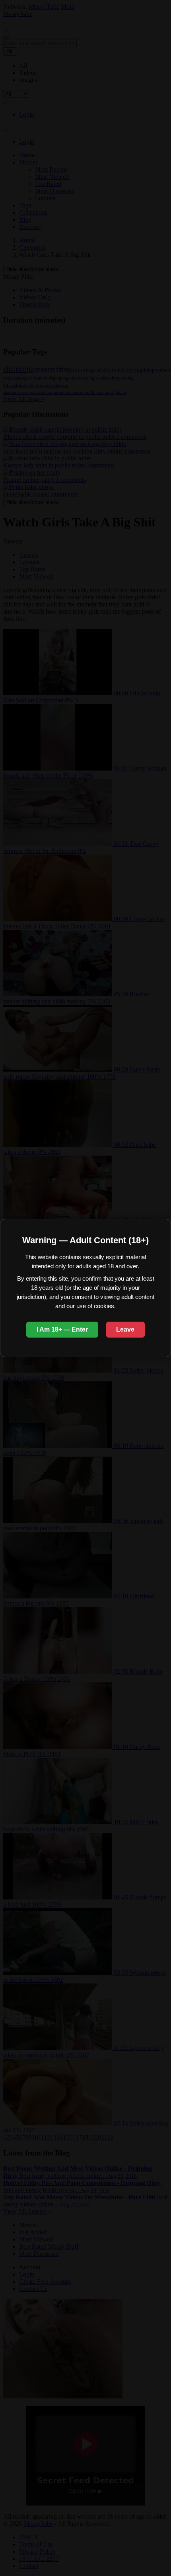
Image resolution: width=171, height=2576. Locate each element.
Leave (125, 1329)
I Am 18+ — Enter (62, 1329)
